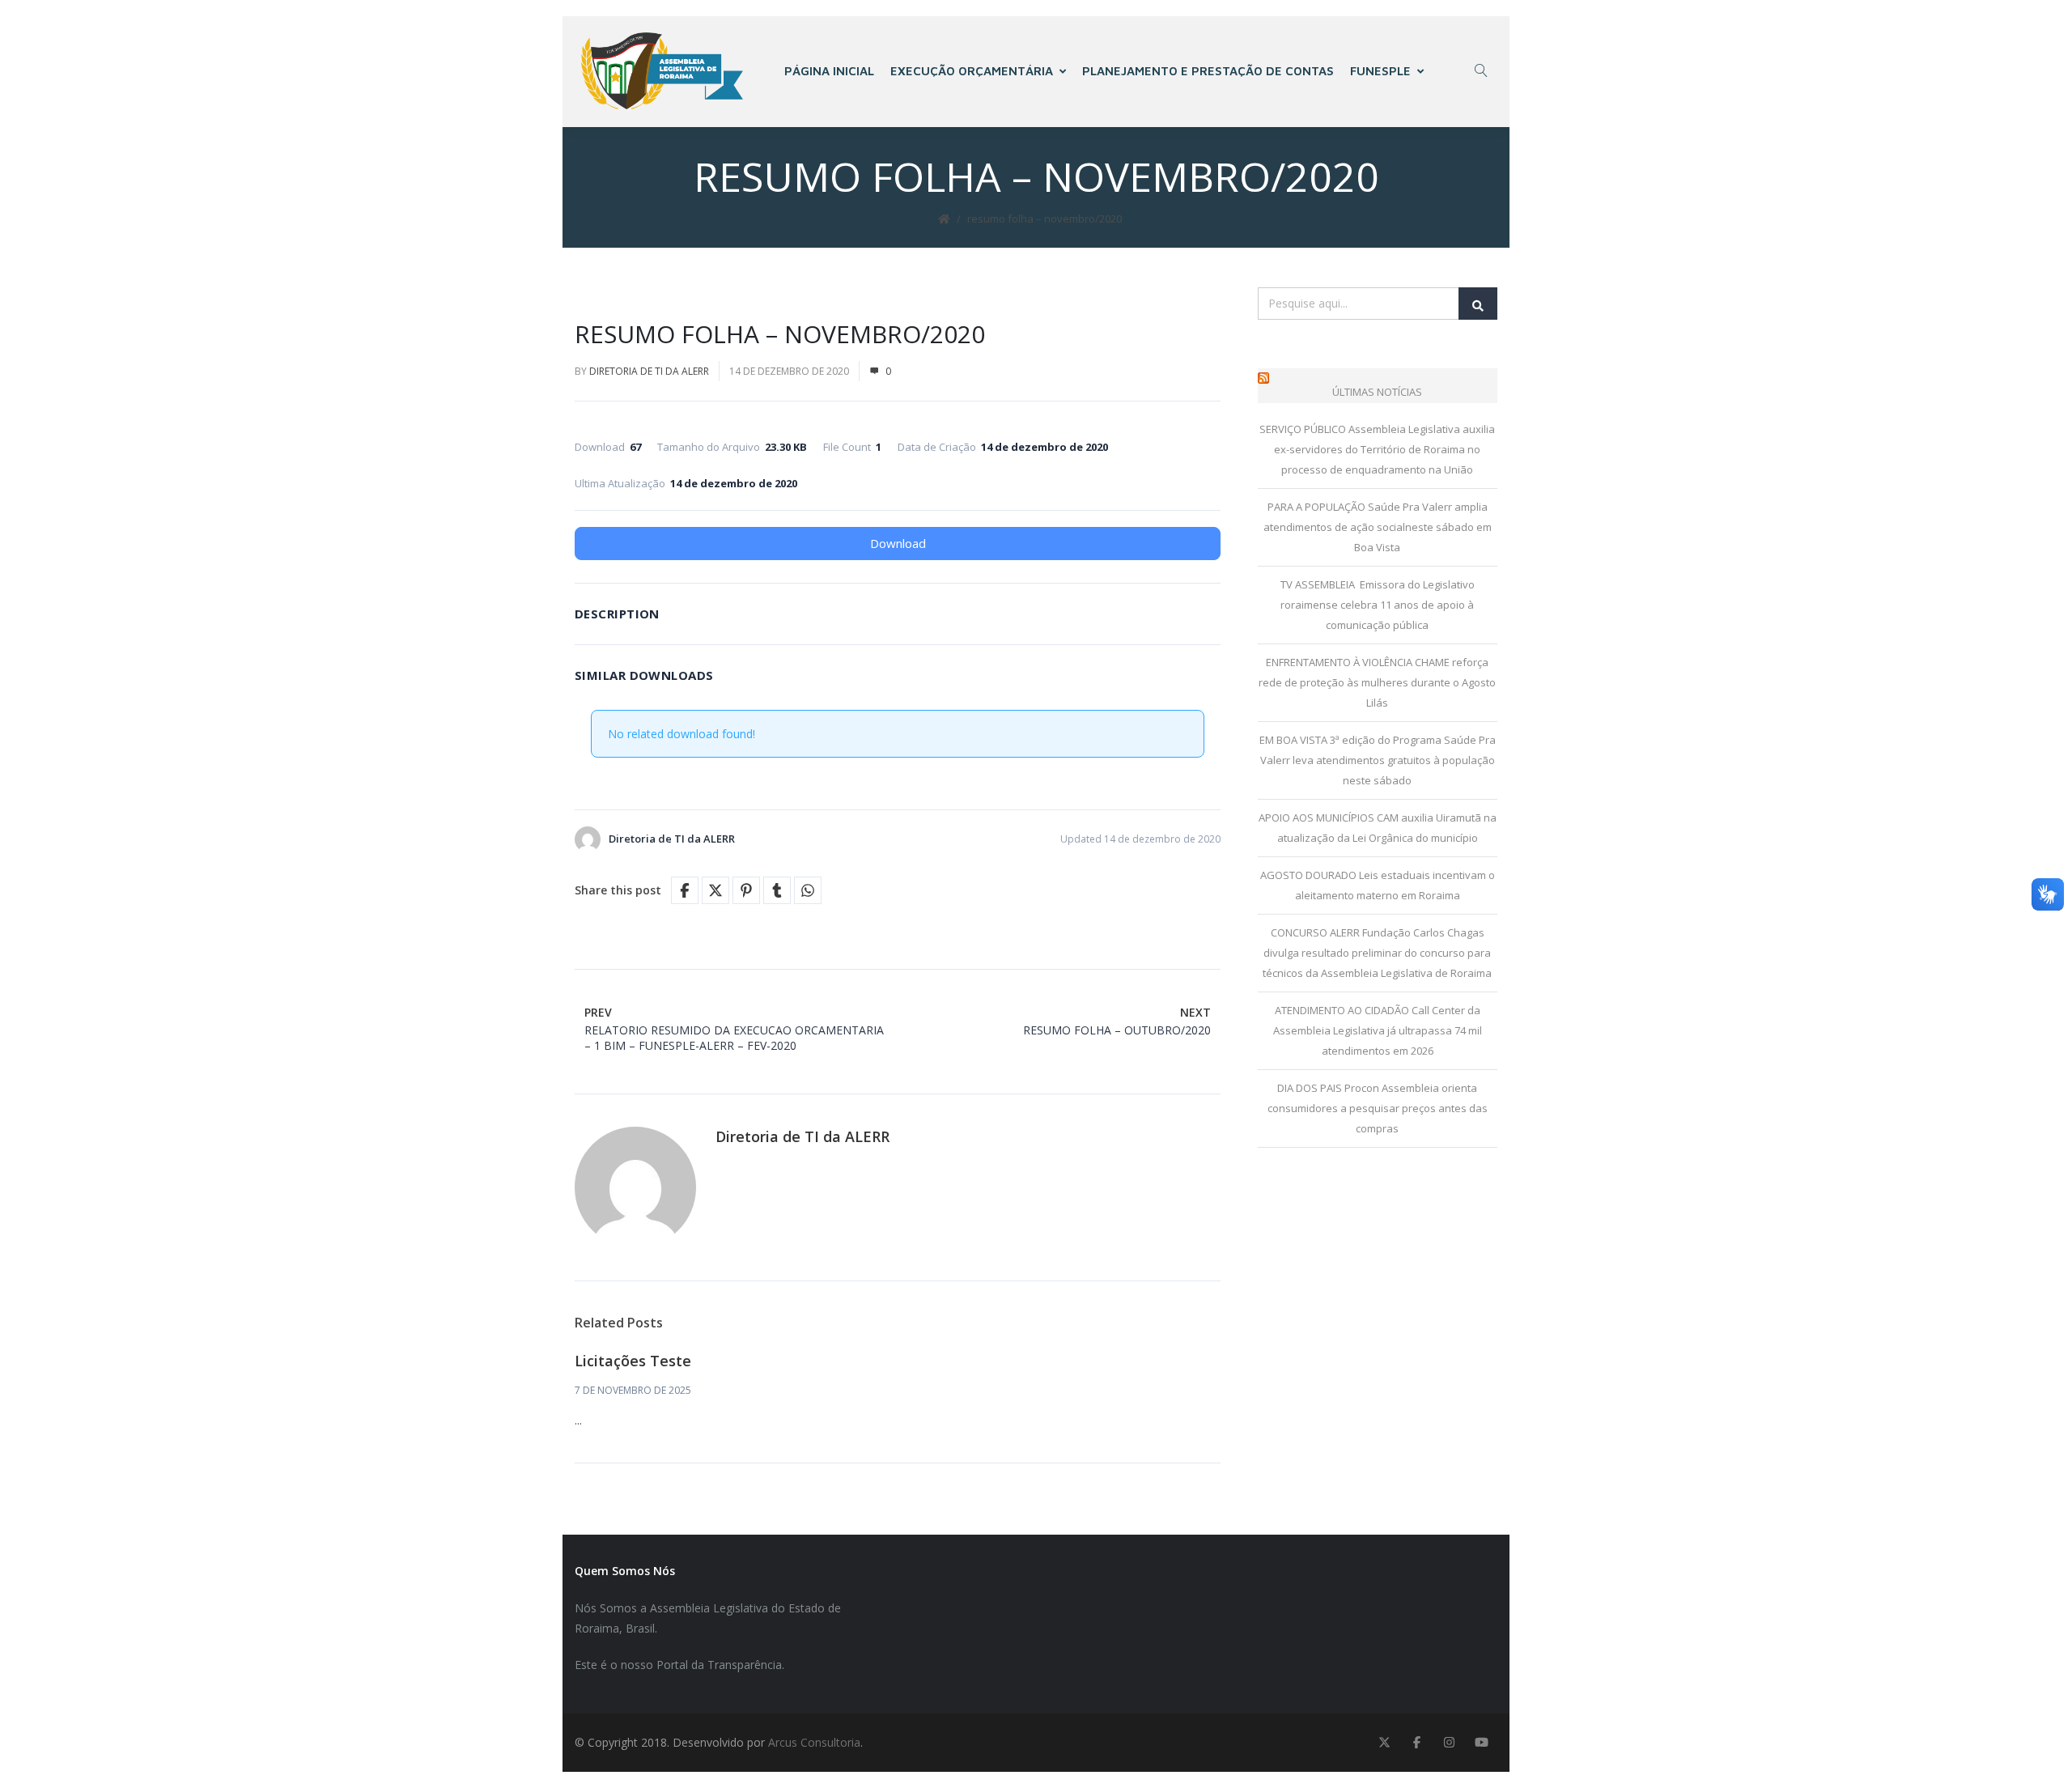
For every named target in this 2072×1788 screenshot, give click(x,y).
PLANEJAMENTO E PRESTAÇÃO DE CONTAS (1208, 71)
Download (898, 543)
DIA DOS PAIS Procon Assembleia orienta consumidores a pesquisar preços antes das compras (1378, 1108)
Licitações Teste (633, 1361)
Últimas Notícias (1377, 392)
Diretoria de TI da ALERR (649, 371)
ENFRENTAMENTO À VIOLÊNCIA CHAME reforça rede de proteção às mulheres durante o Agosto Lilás (1377, 682)
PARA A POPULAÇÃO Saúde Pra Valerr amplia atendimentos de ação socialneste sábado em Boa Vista (1378, 527)
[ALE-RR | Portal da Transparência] (662, 71)
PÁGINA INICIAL (829, 71)
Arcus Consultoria (814, 1742)
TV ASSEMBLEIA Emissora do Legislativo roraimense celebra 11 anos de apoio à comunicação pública (1378, 605)
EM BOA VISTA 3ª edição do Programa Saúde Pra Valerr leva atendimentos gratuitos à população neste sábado (1378, 760)
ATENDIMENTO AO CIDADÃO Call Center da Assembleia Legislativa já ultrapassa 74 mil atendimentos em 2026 (1378, 1030)
